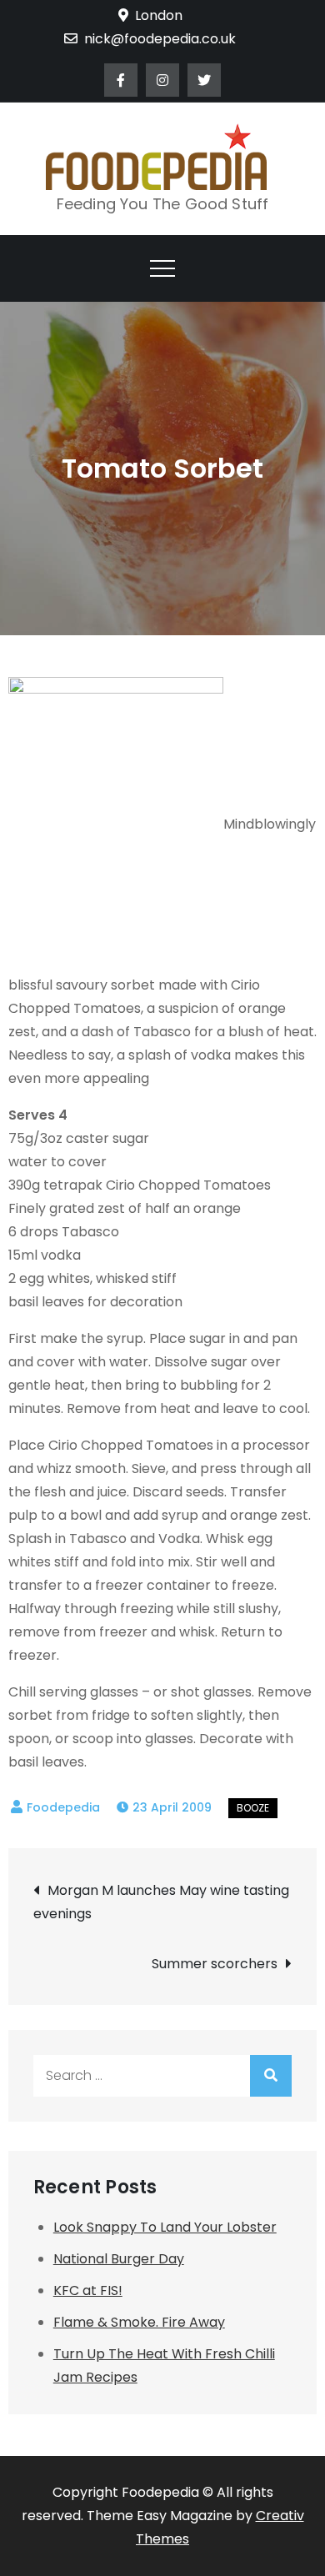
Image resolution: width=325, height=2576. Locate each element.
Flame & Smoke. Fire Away (139, 2322)
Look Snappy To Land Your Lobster (165, 2227)
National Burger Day (119, 2259)
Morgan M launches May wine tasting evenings (161, 1902)
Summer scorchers (215, 1964)
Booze (253, 1808)
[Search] (271, 2076)
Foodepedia (63, 1807)
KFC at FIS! (88, 2290)
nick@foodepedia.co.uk (160, 39)
